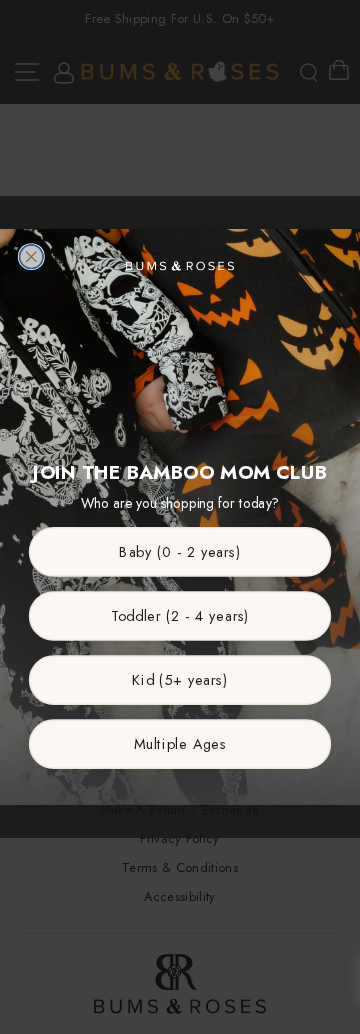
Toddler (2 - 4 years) (180, 615)
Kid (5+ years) (180, 679)
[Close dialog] (31, 257)
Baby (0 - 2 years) (180, 551)
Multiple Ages (180, 743)
